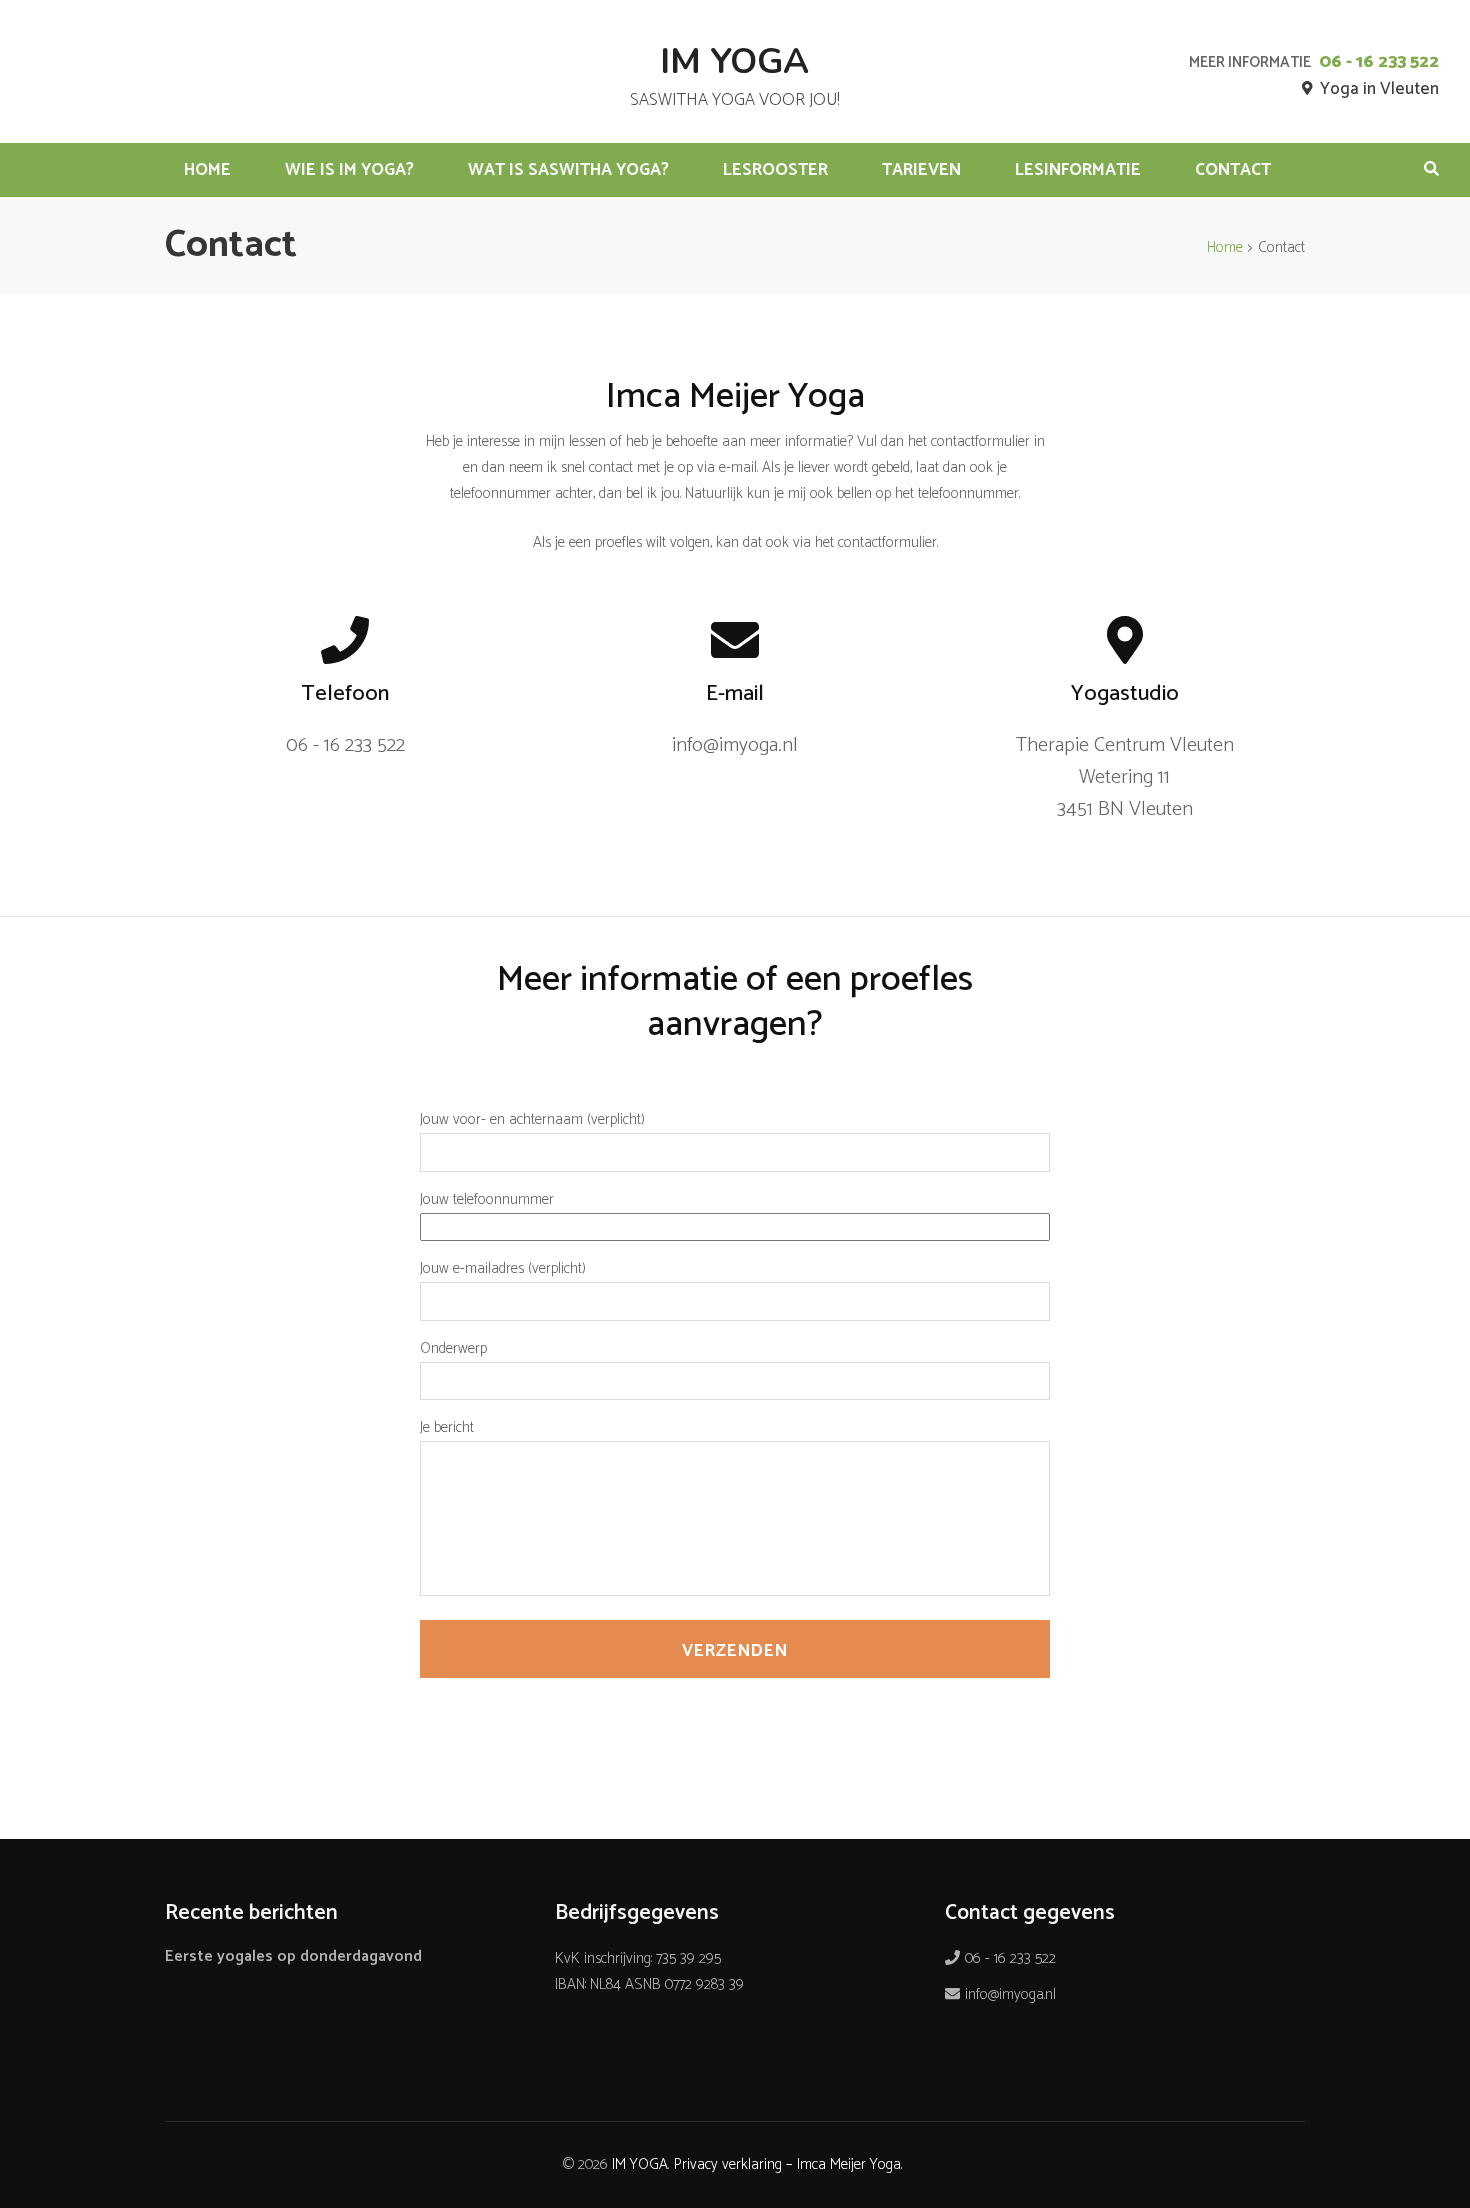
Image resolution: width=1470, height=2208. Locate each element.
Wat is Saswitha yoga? (568, 170)
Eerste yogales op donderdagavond (293, 1957)
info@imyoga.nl (1010, 1994)
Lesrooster (775, 170)
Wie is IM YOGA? (349, 170)
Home (207, 170)
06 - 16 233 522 (1379, 62)
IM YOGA (734, 61)
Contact (1233, 170)
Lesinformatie (1078, 170)
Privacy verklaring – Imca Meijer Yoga (787, 2164)
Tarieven (921, 170)
